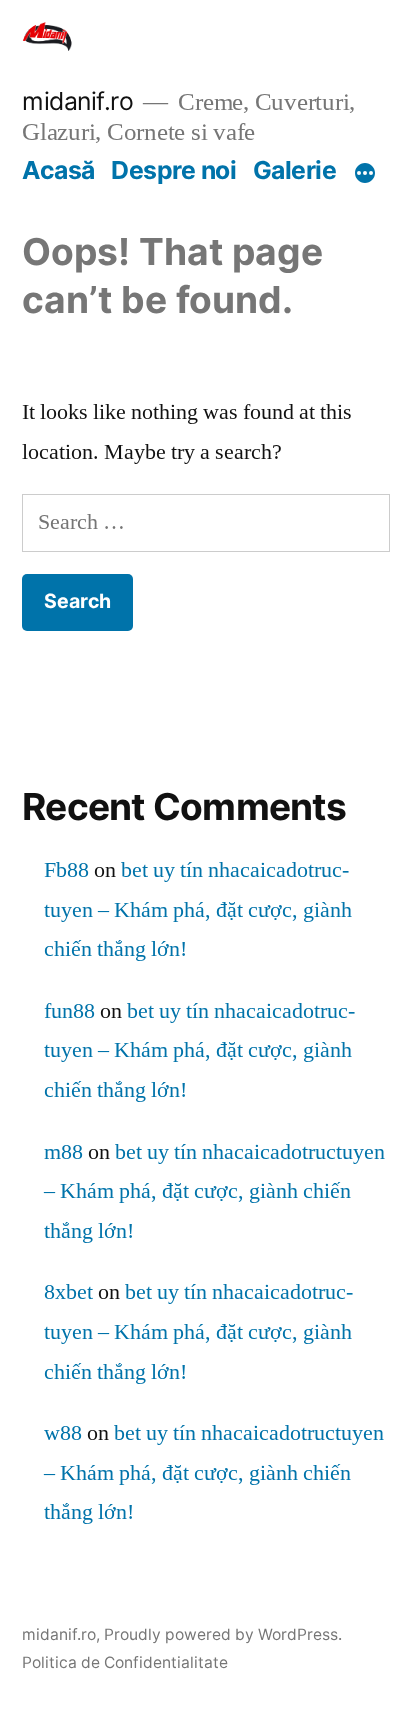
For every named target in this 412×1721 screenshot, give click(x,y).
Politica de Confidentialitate (125, 1662)
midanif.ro (77, 101)
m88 (63, 1152)
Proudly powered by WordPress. (223, 1634)
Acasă (58, 170)
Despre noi (173, 170)
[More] (365, 174)
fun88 (69, 1011)
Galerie (295, 170)
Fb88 (66, 870)
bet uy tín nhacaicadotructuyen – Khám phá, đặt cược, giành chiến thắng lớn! (198, 909)
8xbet (68, 1292)
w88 (63, 1433)
